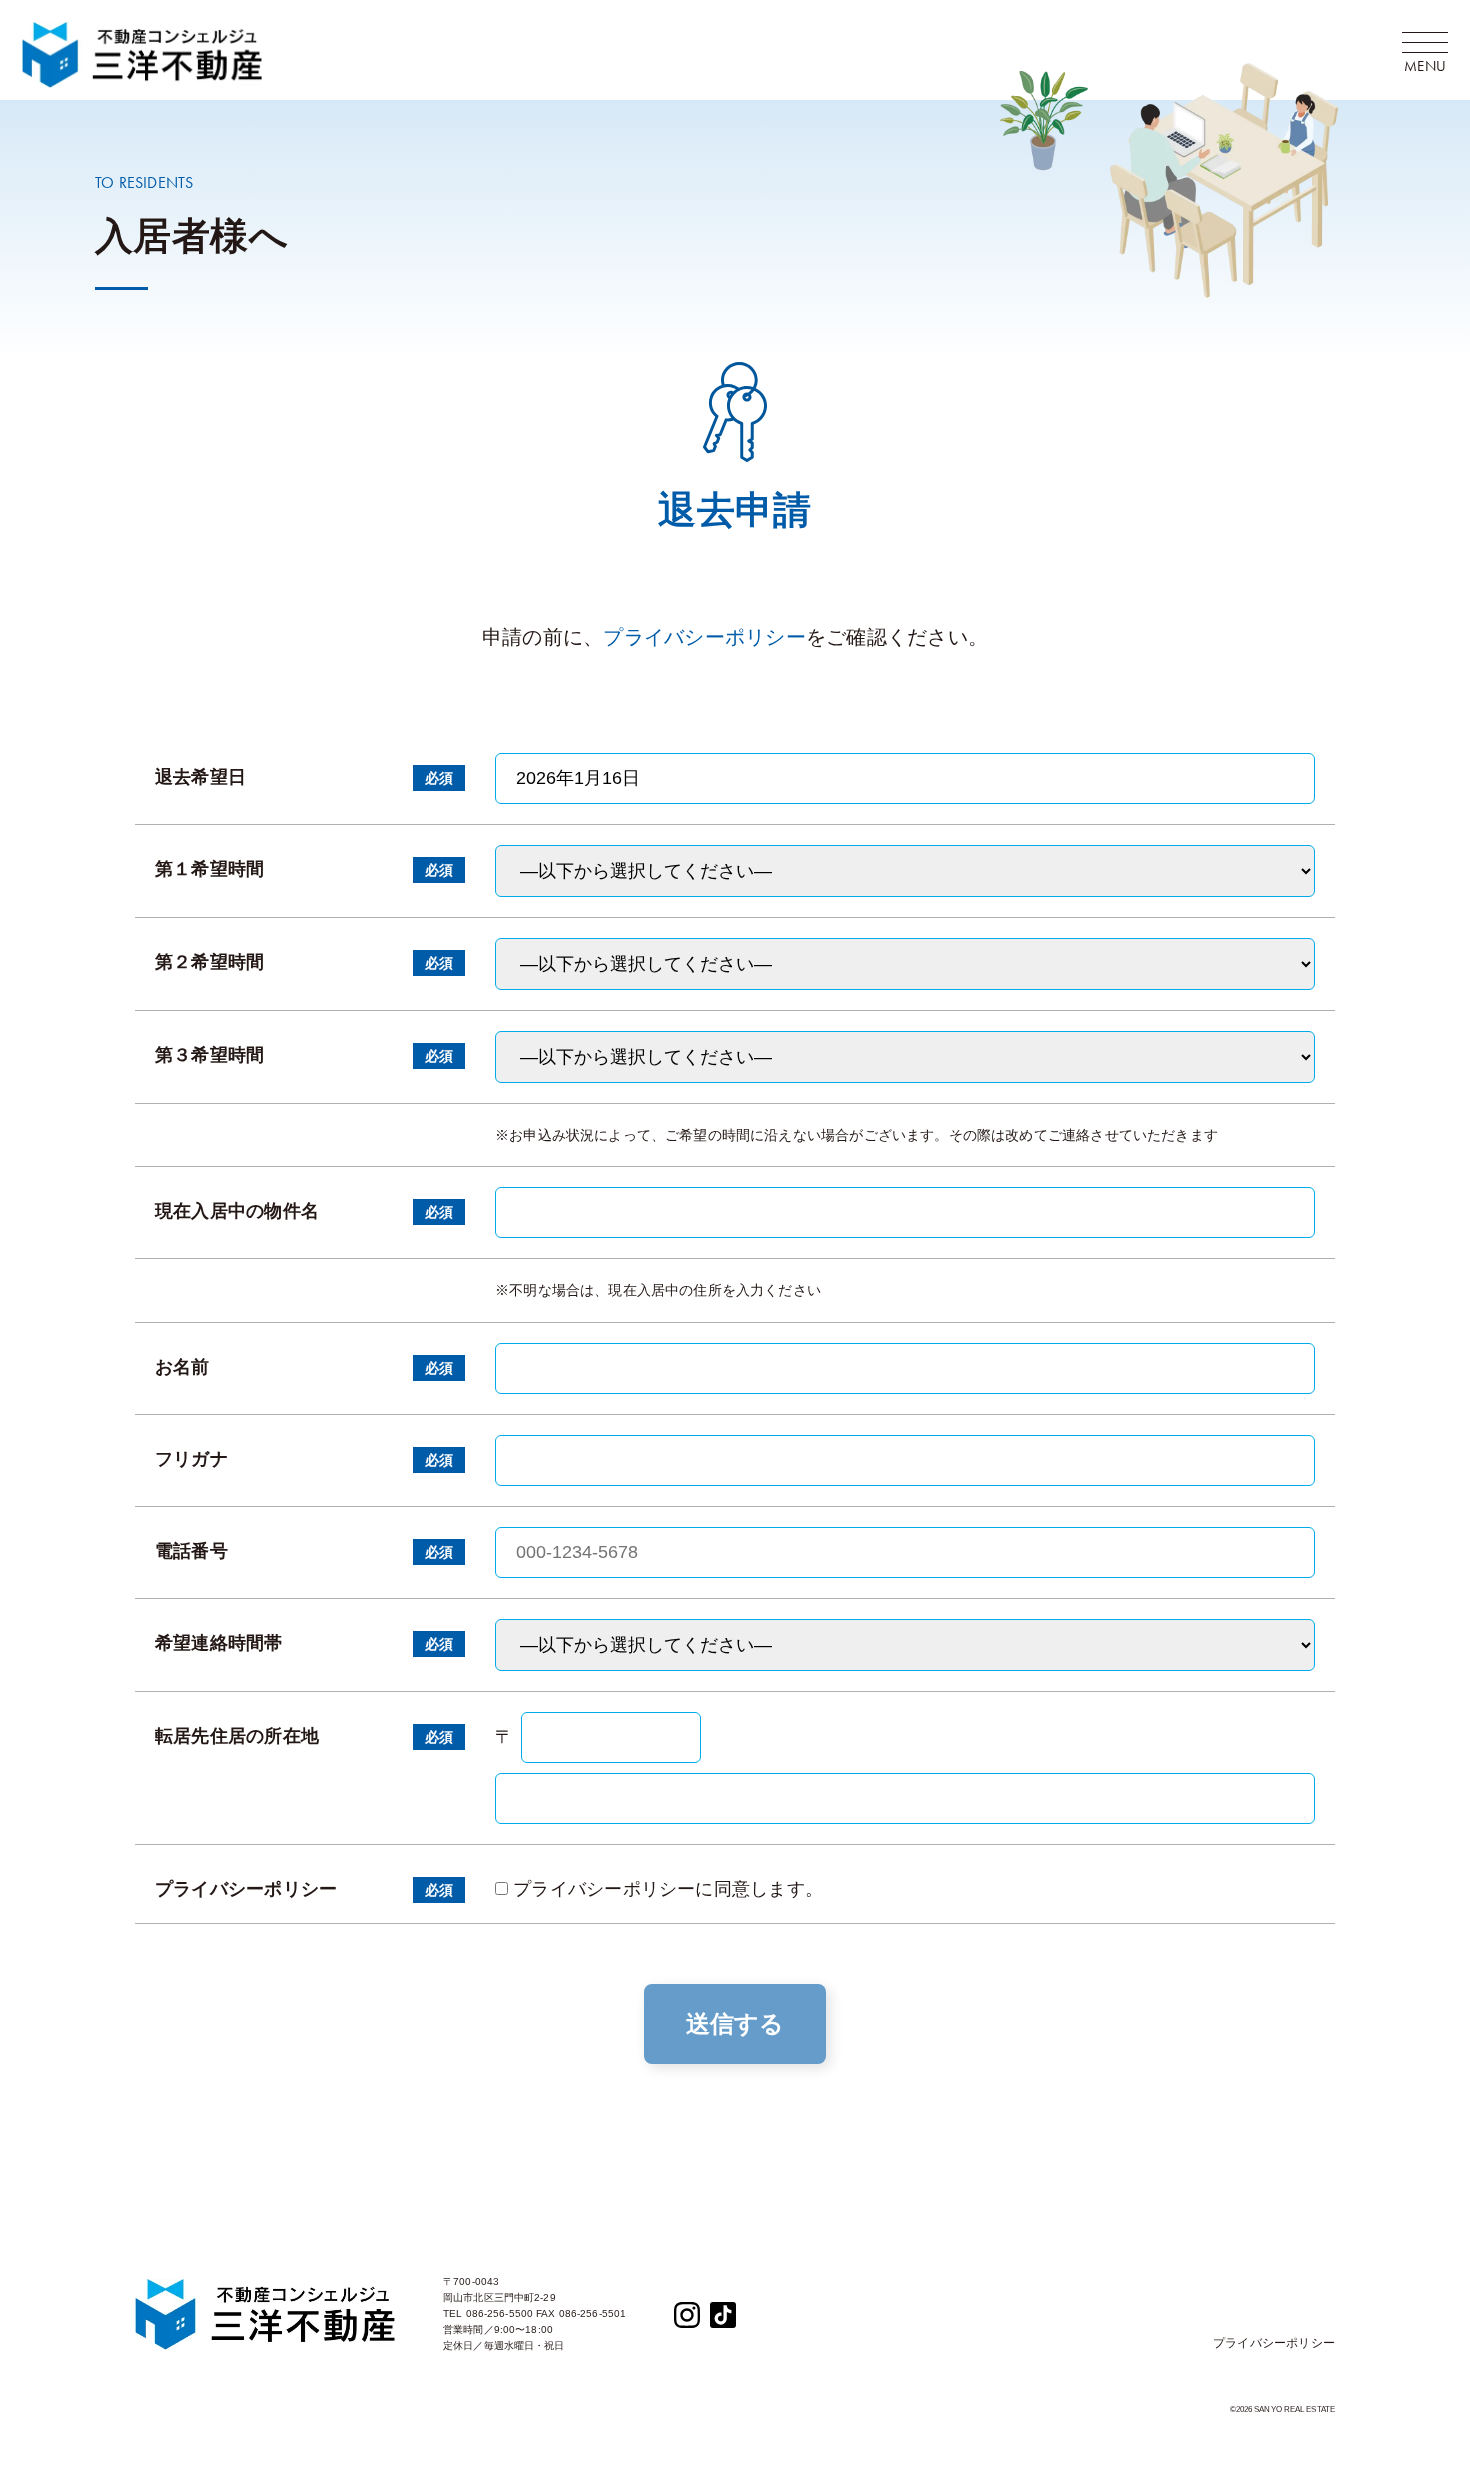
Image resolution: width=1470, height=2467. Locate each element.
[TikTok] (723, 2313)
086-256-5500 (500, 2313)
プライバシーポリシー (704, 637)
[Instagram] (687, 2313)
